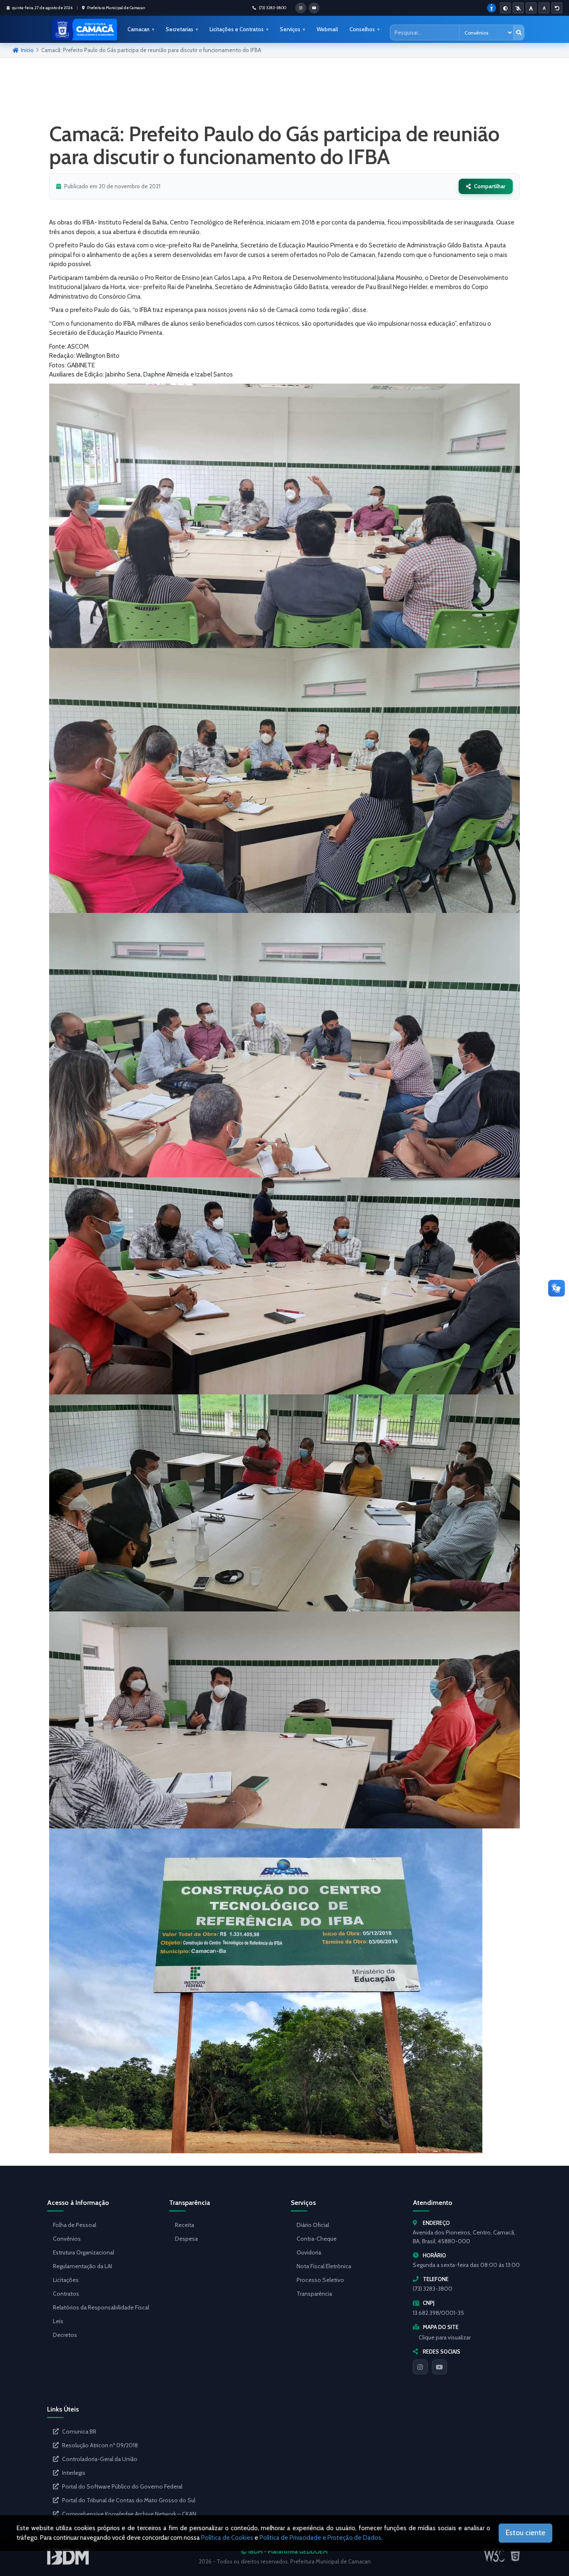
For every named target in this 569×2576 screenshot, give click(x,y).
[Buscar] (519, 32)
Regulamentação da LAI (82, 2266)
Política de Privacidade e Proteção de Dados (320, 2538)
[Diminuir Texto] (544, 8)
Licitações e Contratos (237, 29)
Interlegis (74, 2473)
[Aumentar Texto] (531, 8)
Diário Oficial (313, 2225)
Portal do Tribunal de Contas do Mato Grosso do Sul (129, 2500)
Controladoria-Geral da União (100, 2459)
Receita (185, 2225)
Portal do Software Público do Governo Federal (122, 2486)
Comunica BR (79, 2431)
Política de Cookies (227, 2538)
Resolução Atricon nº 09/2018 (100, 2445)
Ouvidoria (309, 2252)
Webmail (327, 29)
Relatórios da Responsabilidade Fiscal (101, 2307)
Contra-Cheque (317, 2239)
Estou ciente (525, 2533)
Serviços (290, 29)
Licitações (66, 2280)
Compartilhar (490, 186)
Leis (58, 2321)
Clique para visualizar (445, 2337)
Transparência (314, 2294)
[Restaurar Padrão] (557, 8)
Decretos (65, 2335)
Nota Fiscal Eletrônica (324, 2266)
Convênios (67, 2239)
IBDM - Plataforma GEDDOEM (287, 2551)
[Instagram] (420, 2367)
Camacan (139, 29)
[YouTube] (439, 2367)
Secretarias (180, 29)
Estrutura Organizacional (84, 2252)
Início (27, 50)
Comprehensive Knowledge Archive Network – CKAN (129, 2514)
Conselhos (362, 29)
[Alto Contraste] (505, 8)
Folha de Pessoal (75, 2225)
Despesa (186, 2239)
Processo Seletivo (320, 2280)
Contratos (66, 2294)
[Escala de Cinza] (518, 8)
